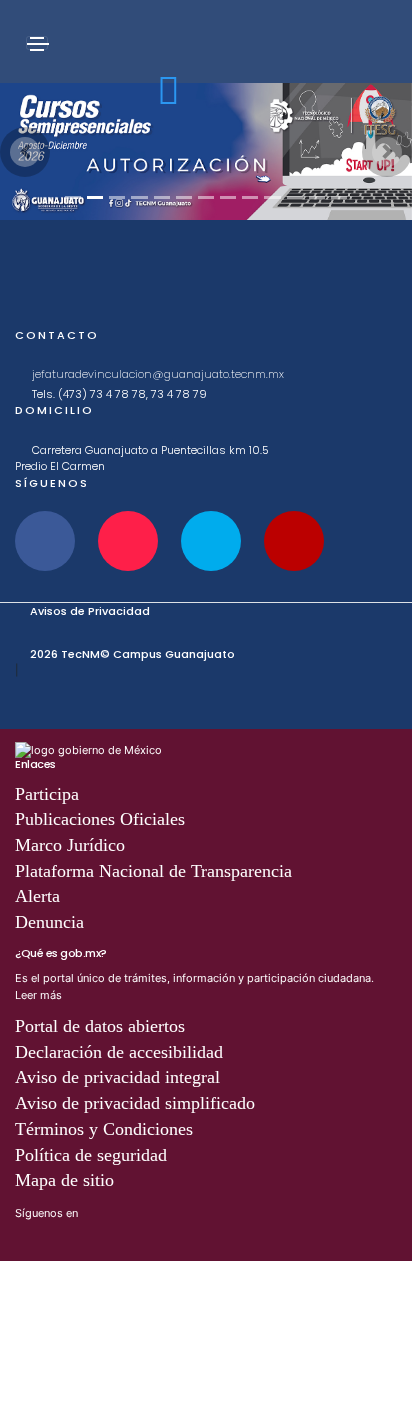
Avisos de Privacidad (90, 611)
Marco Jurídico (70, 845)
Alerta (37, 896)
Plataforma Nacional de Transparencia (153, 871)
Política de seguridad (91, 1155)
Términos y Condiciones (104, 1129)
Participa (47, 794)
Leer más (38, 995)
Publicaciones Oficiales (100, 819)
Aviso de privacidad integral (117, 1077)
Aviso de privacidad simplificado (135, 1103)
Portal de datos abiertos (100, 1026)
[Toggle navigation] (37, 43)
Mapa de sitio (64, 1180)
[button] (25, 152)
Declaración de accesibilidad (119, 1052)
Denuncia (49, 922)
